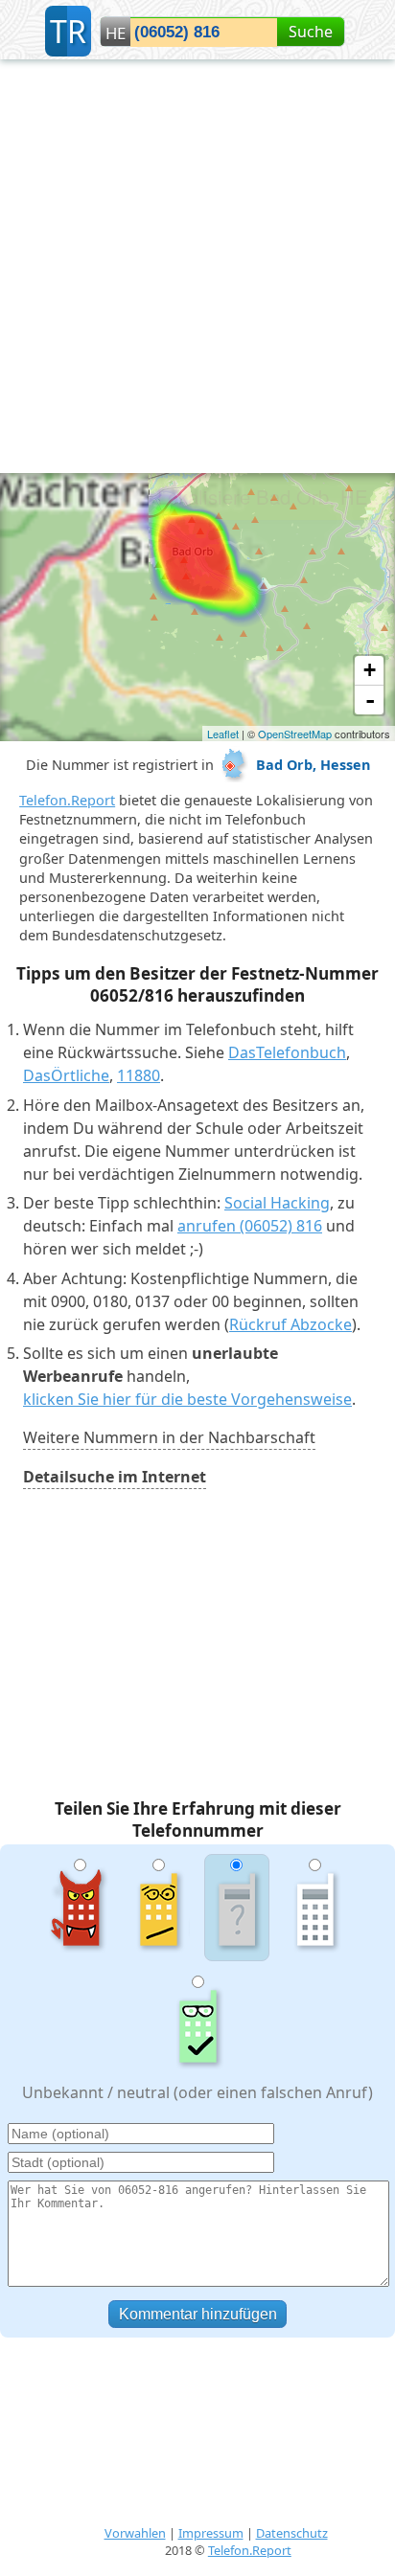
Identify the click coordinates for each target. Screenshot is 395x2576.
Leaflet (223, 734)
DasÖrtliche (66, 1075)
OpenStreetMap (295, 734)
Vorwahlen (135, 2533)
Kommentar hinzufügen (198, 2314)
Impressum (211, 2533)
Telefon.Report (67, 800)
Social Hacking (277, 1203)
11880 (139, 1075)
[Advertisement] (197, 266)
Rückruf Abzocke (290, 1324)
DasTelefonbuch (287, 1052)
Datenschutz (292, 2533)
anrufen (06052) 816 (250, 1226)
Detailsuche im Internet (115, 1477)
